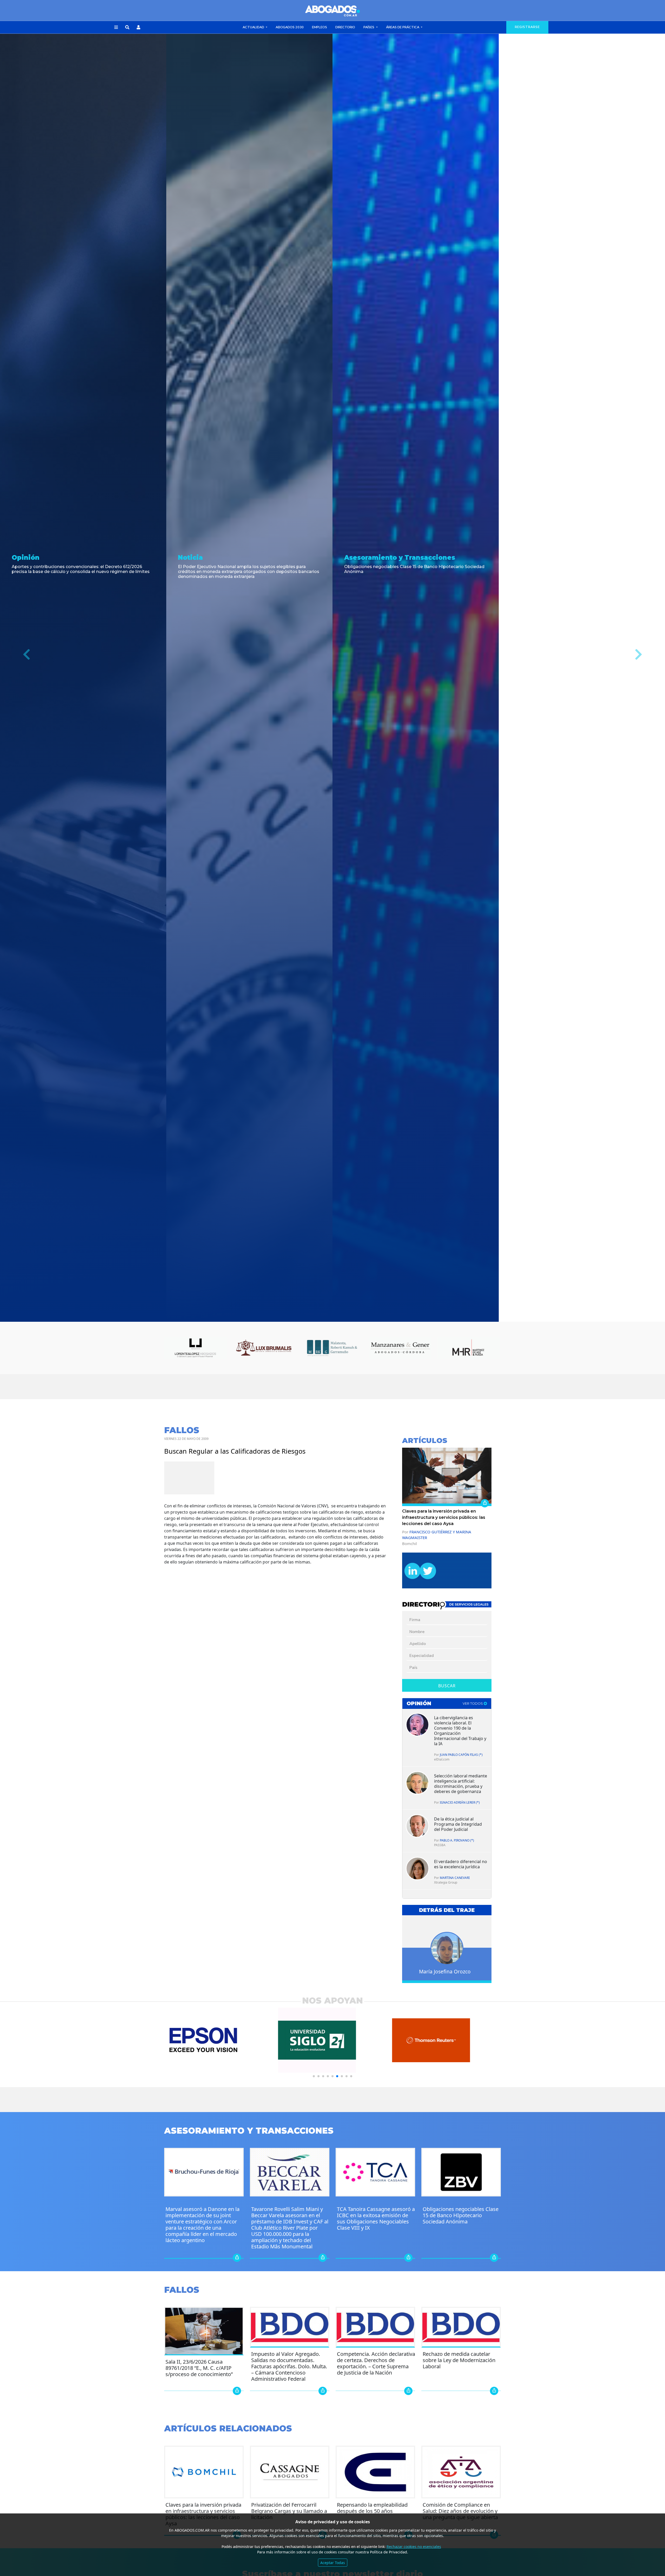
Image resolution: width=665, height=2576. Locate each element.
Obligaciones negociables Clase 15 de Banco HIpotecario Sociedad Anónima (461, 2215)
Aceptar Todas (333, 2563)
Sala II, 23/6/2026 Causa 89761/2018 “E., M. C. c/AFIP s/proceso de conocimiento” (199, 2368)
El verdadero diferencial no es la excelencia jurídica (461, 1864)
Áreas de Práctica (403, 27)
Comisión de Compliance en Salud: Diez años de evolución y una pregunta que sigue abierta (460, 2511)
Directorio (345, 27)
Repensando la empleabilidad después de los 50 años (372, 2508)
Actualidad (254, 27)
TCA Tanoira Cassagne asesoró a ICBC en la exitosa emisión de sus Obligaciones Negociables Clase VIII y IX (376, 2218)
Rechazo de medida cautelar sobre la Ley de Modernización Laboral (459, 2360)
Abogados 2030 (290, 27)
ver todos (473, 1704)
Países (369, 27)
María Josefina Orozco (445, 1971)
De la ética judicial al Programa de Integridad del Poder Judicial (458, 1824)
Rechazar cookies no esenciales (414, 2547)
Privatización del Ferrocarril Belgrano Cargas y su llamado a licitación (289, 2511)
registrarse (527, 27)
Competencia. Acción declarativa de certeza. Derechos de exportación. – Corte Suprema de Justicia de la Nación (376, 2363)
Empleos (320, 27)
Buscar (447, 1686)
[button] (116, 28)
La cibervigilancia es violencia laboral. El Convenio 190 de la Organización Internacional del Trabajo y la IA (460, 1731)
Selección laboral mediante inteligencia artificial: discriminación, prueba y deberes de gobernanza (461, 1784)
